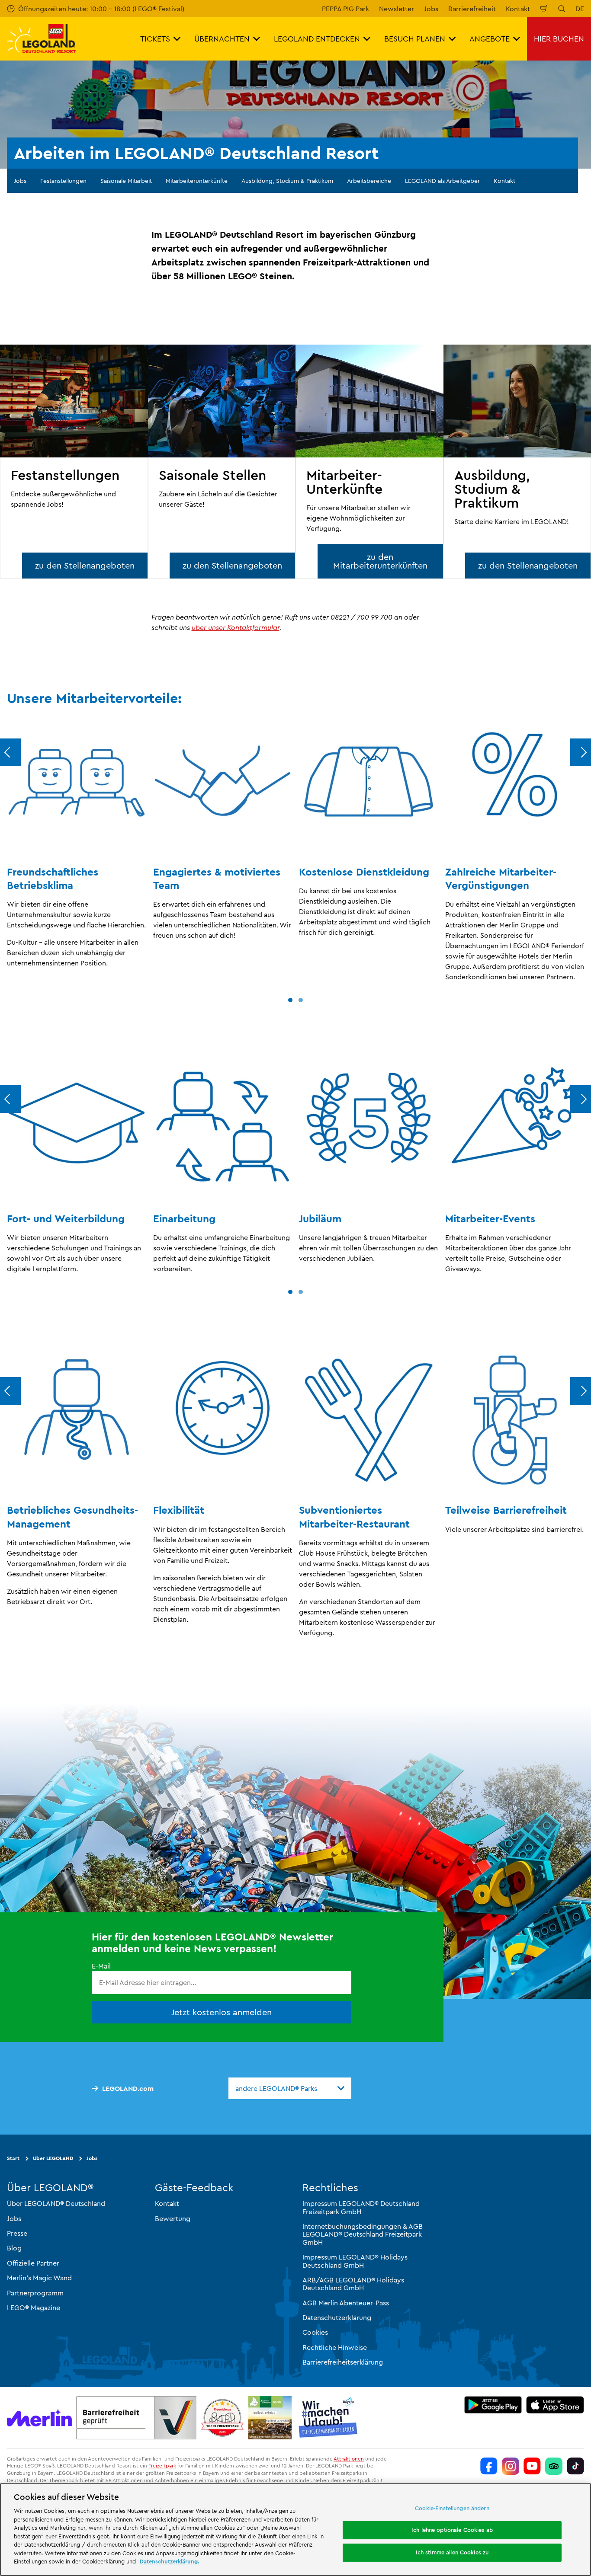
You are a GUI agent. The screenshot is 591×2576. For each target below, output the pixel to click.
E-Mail (101, 1966)
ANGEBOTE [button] (490, 39)
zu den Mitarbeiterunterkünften (380, 561)
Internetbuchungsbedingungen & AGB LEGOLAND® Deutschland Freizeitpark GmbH (363, 2234)
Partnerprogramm (35, 2292)
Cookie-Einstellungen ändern (452, 2508)
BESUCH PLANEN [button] (415, 39)
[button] (290, 1000)
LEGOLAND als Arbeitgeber (442, 181)
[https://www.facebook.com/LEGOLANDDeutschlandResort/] (489, 2466)
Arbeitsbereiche (369, 181)
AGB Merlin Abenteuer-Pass (346, 2303)
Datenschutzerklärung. (170, 2561)
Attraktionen (349, 2459)
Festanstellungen (63, 181)
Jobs (431, 9)
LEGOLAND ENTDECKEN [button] (317, 39)
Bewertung (173, 2218)
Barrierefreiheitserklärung (343, 2362)
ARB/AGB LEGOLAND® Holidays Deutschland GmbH (353, 2284)
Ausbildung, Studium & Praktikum (287, 181)
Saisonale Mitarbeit (126, 181)
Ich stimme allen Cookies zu (452, 2552)
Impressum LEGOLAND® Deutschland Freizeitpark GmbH (361, 2207)
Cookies (315, 2332)
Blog (14, 2248)
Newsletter (397, 9)
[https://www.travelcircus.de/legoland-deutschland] (222, 2418)
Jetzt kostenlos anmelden (222, 2012)
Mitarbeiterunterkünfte (197, 181)
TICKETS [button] (155, 39)
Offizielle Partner (33, 2263)
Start (13, 2158)
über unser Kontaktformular (236, 627)
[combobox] (290, 2088)
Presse (17, 2233)
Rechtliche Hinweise (335, 2347)
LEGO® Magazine (34, 2308)
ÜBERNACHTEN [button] (222, 39)
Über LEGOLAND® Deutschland (56, 2203)
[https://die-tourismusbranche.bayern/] (328, 2418)
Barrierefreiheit (472, 9)
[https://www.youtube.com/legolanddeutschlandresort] (532, 2466)
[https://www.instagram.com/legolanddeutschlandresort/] (511, 2466)
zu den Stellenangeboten (85, 565)
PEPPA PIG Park (345, 9)
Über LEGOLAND (53, 2158)
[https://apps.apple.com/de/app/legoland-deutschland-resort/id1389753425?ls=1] (555, 2405)
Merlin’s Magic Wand (39, 2278)
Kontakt (518, 9)
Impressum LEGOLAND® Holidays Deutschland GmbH (355, 2261)
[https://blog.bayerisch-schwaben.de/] (270, 2418)
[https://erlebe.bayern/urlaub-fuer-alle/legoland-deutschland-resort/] (136, 2418)
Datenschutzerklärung (337, 2317)
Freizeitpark (162, 2466)
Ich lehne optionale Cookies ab (452, 2530)
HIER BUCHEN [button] (559, 39)
